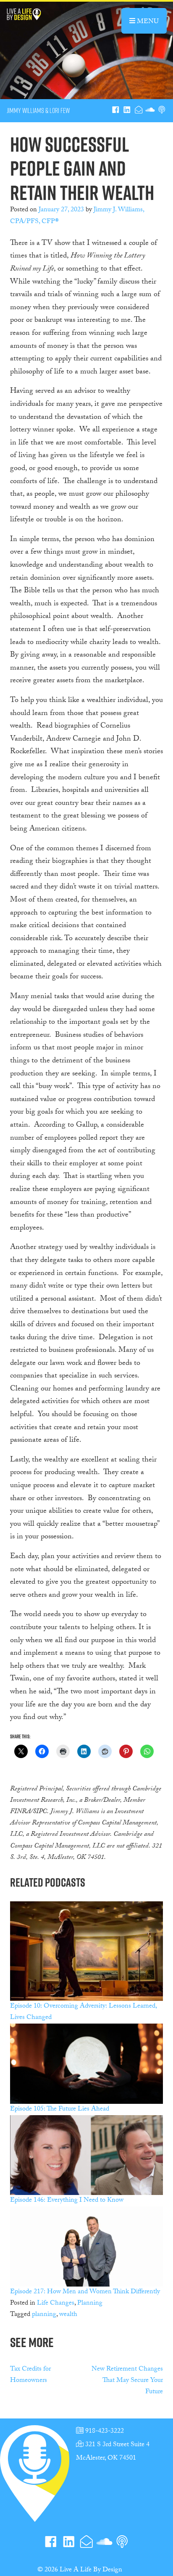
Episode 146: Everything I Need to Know (67, 2201)
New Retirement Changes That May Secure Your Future (127, 2381)
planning (44, 2315)
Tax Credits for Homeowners (30, 2375)
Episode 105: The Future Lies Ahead (60, 2109)
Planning (90, 2304)
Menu (151, 21)
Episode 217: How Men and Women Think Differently (85, 2292)
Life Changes (56, 2304)
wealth (68, 2315)
